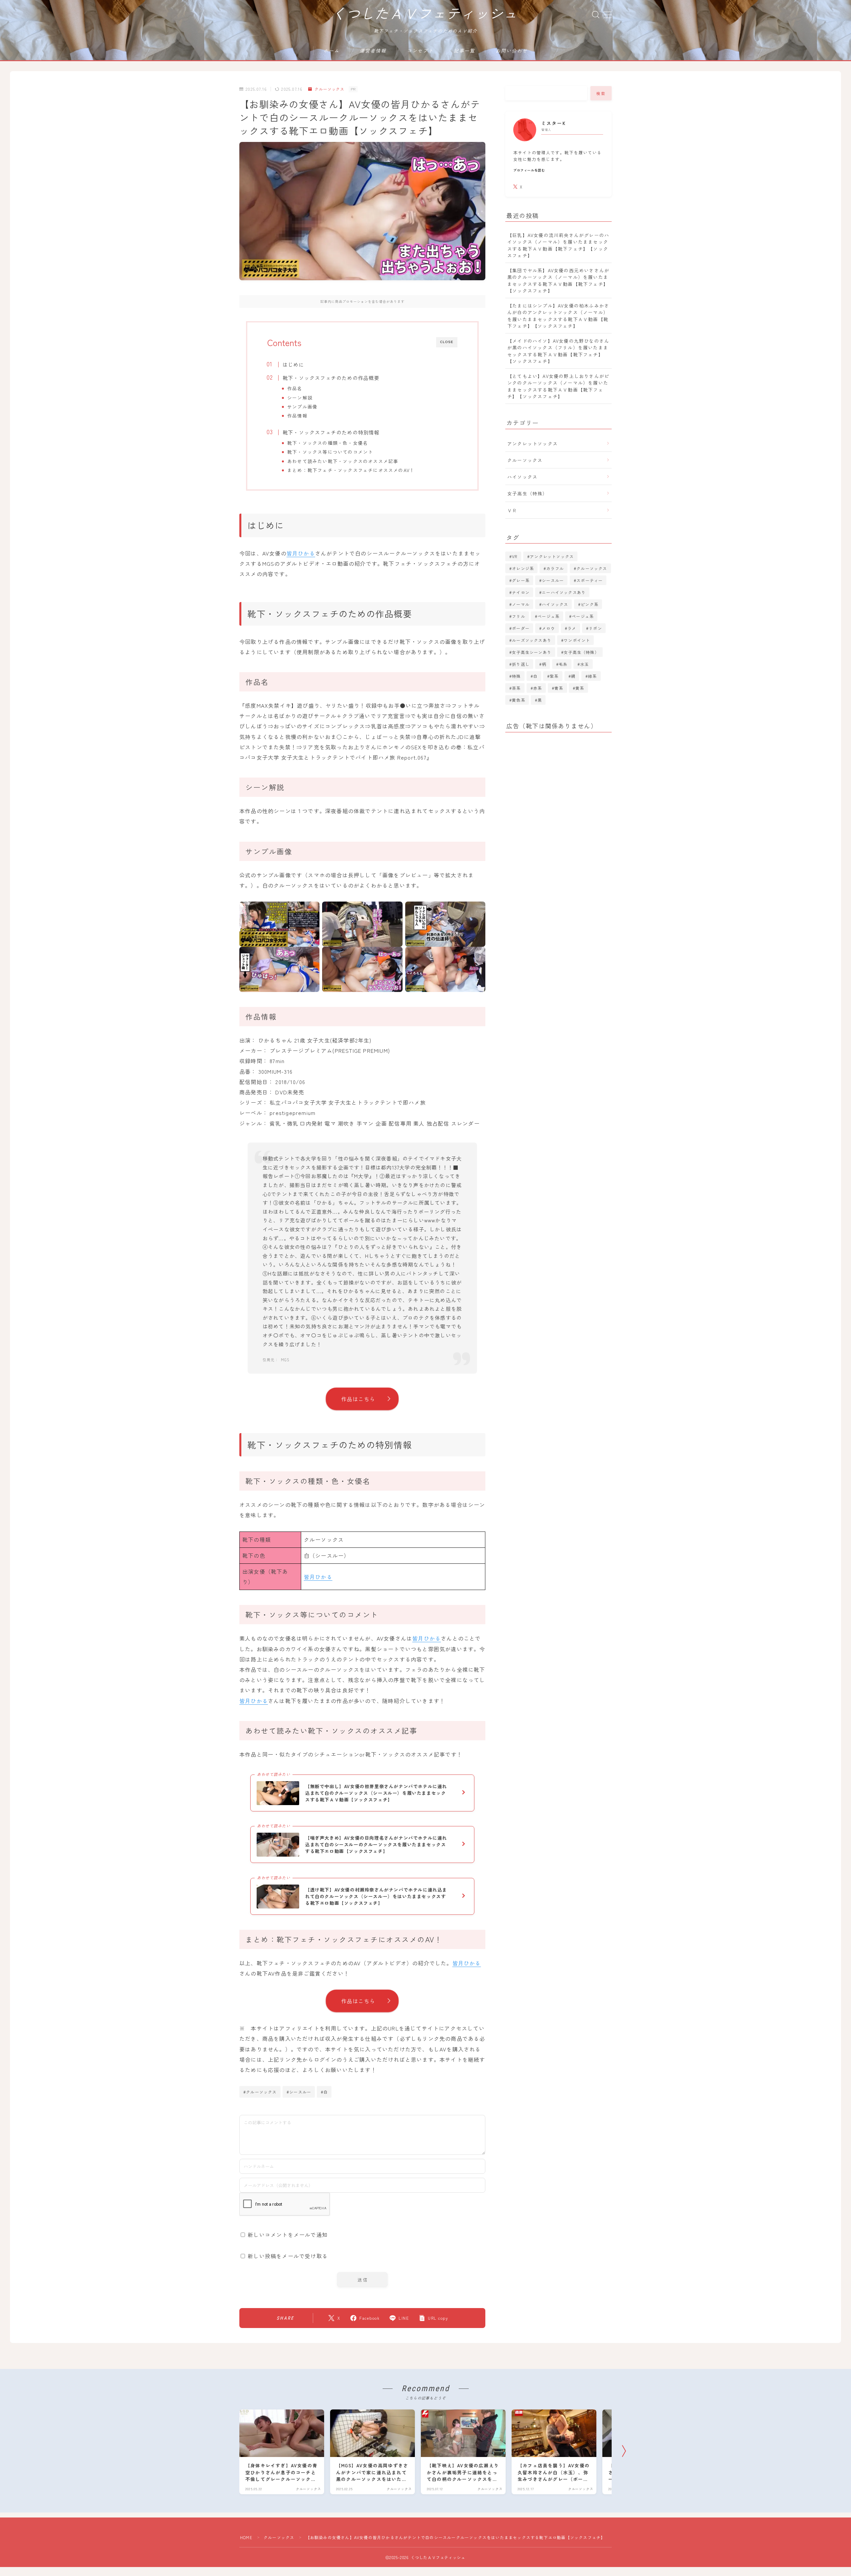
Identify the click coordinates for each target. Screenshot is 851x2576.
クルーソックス (329, 89)
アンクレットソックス (533, 443)
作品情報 (297, 416)
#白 (324, 2092)
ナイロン (521, 592)
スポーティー (590, 580)
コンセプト (420, 51)
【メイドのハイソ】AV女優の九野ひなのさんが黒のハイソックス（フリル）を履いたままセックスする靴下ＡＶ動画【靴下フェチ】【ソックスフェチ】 (558, 351)
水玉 (584, 664)
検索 (601, 93)
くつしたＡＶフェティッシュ (425, 14)
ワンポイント (577, 640)
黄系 (580, 688)
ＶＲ (512, 510)
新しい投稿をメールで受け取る (288, 2256)
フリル (519, 616)
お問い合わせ (512, 51)
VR (515, 556)
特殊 (516, 676)
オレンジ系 (523, 568)
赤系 (538, 688)
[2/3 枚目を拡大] (394, 910)
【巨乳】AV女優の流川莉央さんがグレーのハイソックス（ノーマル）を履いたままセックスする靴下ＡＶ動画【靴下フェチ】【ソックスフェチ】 (558, 245)
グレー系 (521, 580)
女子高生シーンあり (532, 652)
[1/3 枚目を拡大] (311, 910)
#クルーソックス (260, 2092)
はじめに (293, 364)
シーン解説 (300, 398)
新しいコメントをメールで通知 (288, 2235)
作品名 (295, 388)
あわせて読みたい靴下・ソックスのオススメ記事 (343, 461)
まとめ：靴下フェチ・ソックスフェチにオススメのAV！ (351, 470)
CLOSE (447, 342)
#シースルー (299, 2092)
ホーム (331, 51)
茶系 (516, 688)
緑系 (592, 676)
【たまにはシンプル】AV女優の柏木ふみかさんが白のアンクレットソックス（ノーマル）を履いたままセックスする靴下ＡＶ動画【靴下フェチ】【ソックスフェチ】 (558, 316)
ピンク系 (590, 604)
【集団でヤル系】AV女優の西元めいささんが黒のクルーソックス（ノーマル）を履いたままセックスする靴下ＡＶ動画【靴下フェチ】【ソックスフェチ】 (558, 280)
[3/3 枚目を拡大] (477, 910)
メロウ (548, 628)
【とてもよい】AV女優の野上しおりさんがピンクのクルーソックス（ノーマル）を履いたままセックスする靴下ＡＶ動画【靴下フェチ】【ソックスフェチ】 (558, 386)
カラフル (555, 568)
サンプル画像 (302, 407)
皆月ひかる (301, 553)
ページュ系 (583, 616)
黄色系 (519, 700)
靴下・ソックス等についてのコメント (330, 452)
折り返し (521, 664)
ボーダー (521, 628)
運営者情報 (373, 51)
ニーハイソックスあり (564, 592)
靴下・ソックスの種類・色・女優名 (328, 443)
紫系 (554, 676)
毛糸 (563, 664)
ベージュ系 (548, 616)
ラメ (572, 628)
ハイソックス (522, 477)
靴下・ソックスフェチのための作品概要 (331, 378)
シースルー (553, 580)
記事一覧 (464, 51)
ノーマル (521, 604)
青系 (559, 688)
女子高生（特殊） (528, 493)
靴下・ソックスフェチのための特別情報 (331, 432)
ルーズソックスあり (532, 640)
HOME (246, 2537)
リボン (595, 628)
